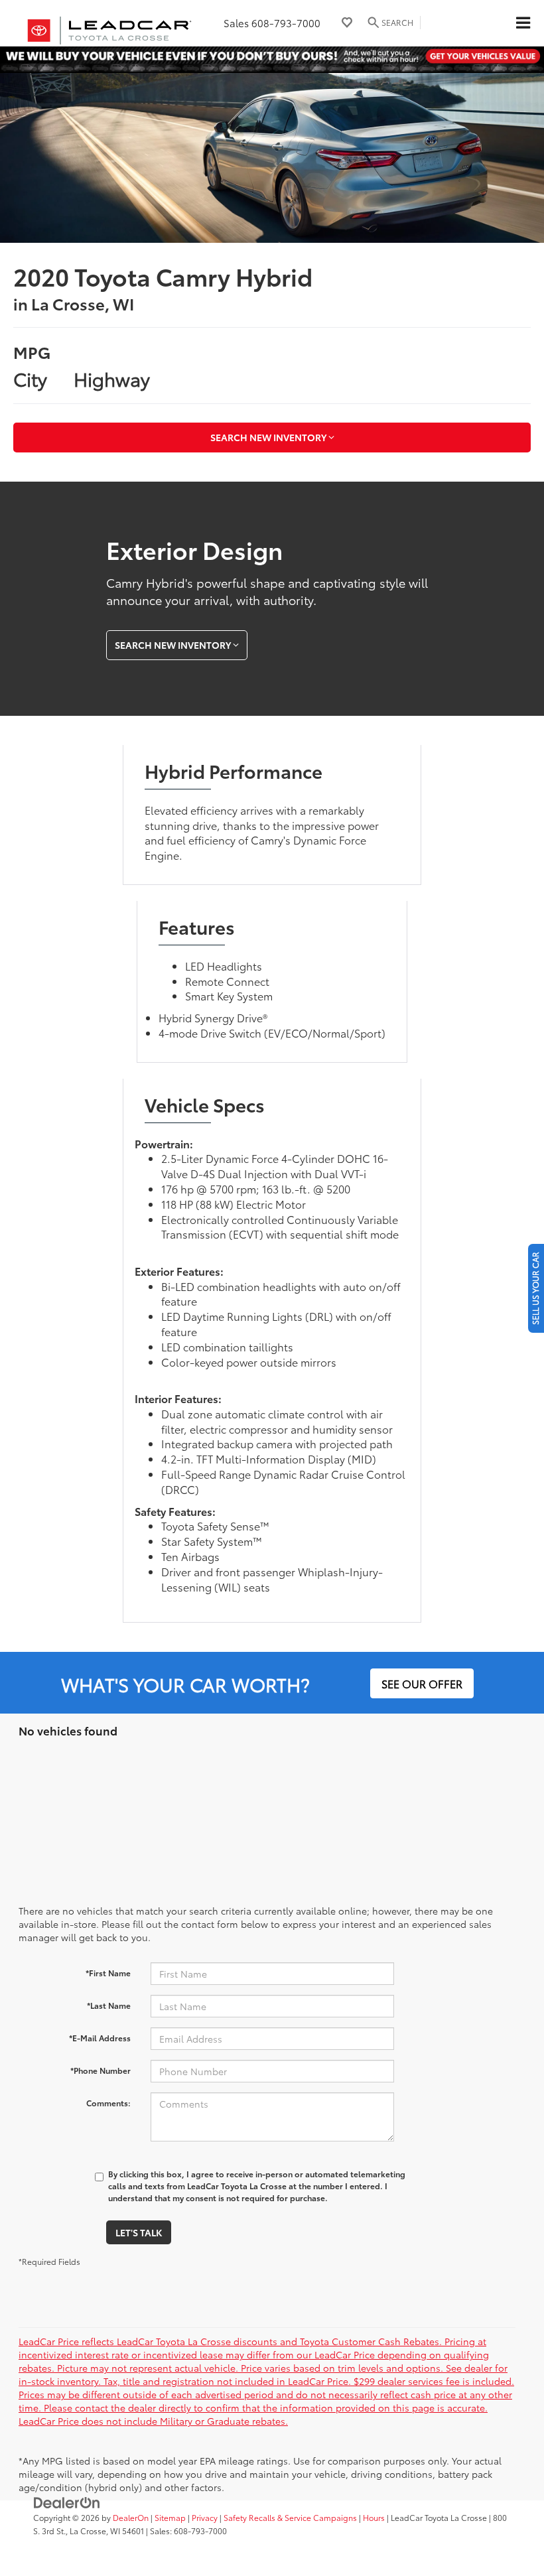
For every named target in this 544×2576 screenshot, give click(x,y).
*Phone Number (101, 2070)
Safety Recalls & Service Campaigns (290, 2517)
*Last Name (109, 2005)
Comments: (108, 2103)
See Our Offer (422, 1683)
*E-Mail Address (100, 2038)
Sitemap (170, 2517)
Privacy (205, 2517)
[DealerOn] (67, 2501)
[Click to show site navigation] (523, 23)
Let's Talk (139, 2232)
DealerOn (131, 2517)
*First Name (108, 1973)
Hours (374, 2517)
